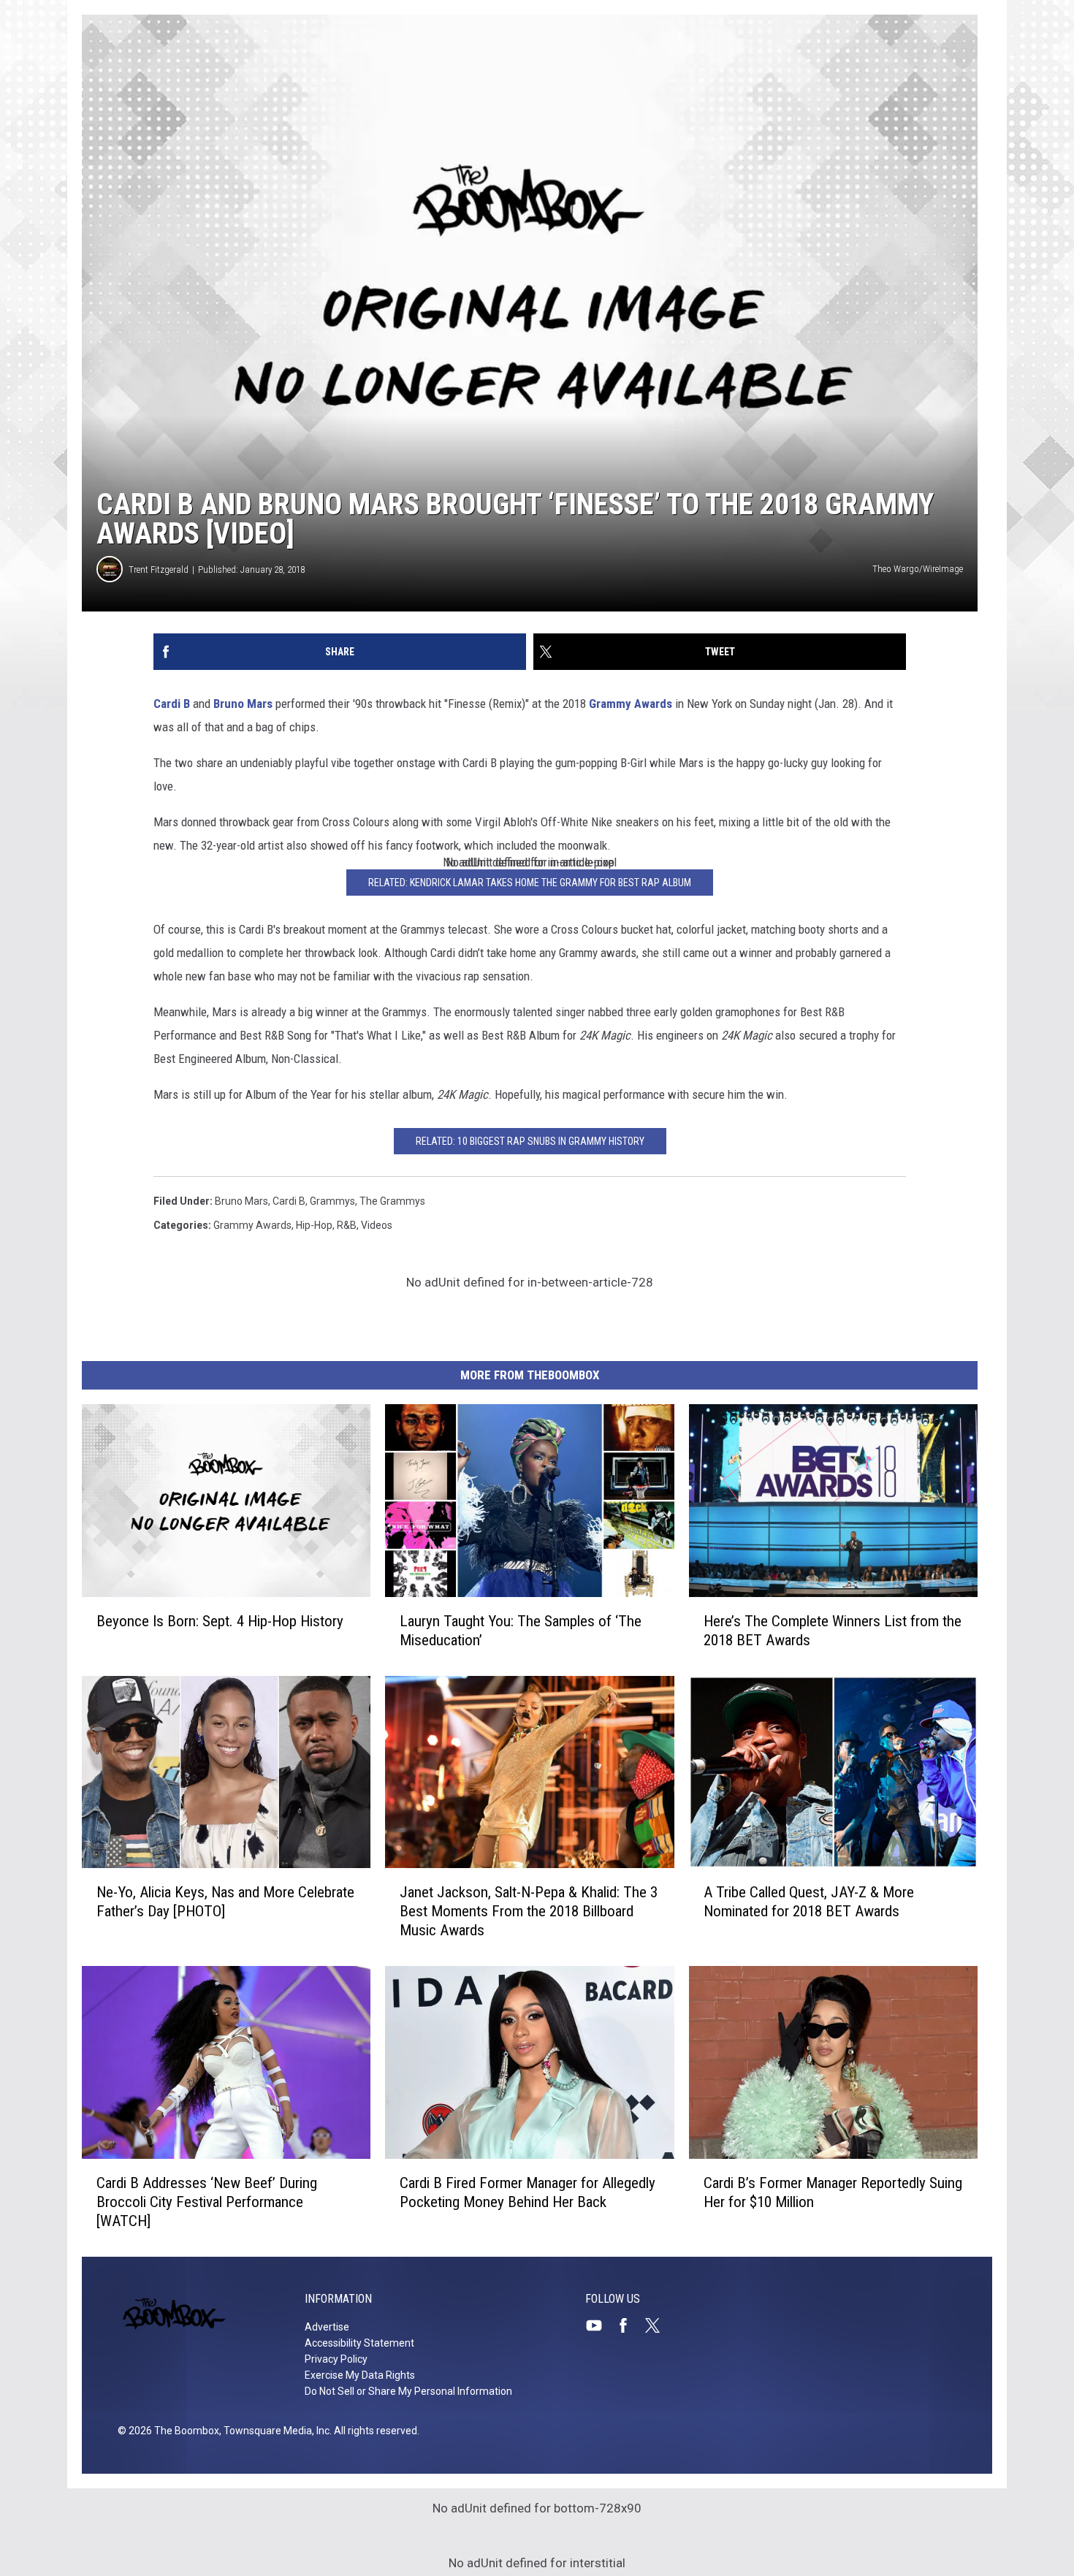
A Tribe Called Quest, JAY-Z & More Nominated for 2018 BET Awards (809, 1902)
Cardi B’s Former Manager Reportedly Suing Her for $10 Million (833, 2192)
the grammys (392, 1201)
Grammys (332, 1201)
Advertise (327, 2327)
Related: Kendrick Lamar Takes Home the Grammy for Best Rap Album (530, 883)
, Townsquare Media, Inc (274, 2431)
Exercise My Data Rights (360, 2375)
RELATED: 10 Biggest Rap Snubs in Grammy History (530, 1141)
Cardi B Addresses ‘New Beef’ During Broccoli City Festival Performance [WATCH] (207, 2202)
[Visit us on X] (658, 2325)
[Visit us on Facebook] (629, 2325)
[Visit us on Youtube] (600, 2325)
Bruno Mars (243, 704)
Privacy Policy (336, 2359)
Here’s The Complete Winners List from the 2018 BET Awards (833, 1631)
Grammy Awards (631, 704)
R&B (347, 1225)
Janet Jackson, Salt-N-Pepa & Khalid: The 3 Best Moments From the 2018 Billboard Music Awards (529, 1911)
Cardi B (172, 704)
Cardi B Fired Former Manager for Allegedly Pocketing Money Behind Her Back (528, 2192)
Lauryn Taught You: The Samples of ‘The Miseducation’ (521, 1631)
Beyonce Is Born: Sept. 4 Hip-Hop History (220, 1621)
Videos (377, 1225)
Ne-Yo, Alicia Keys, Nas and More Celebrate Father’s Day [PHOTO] (225, 1902)
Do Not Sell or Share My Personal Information (408, 2391)
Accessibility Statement (359, 2343)
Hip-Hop (314, 1225)
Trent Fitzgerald (159, 569)
